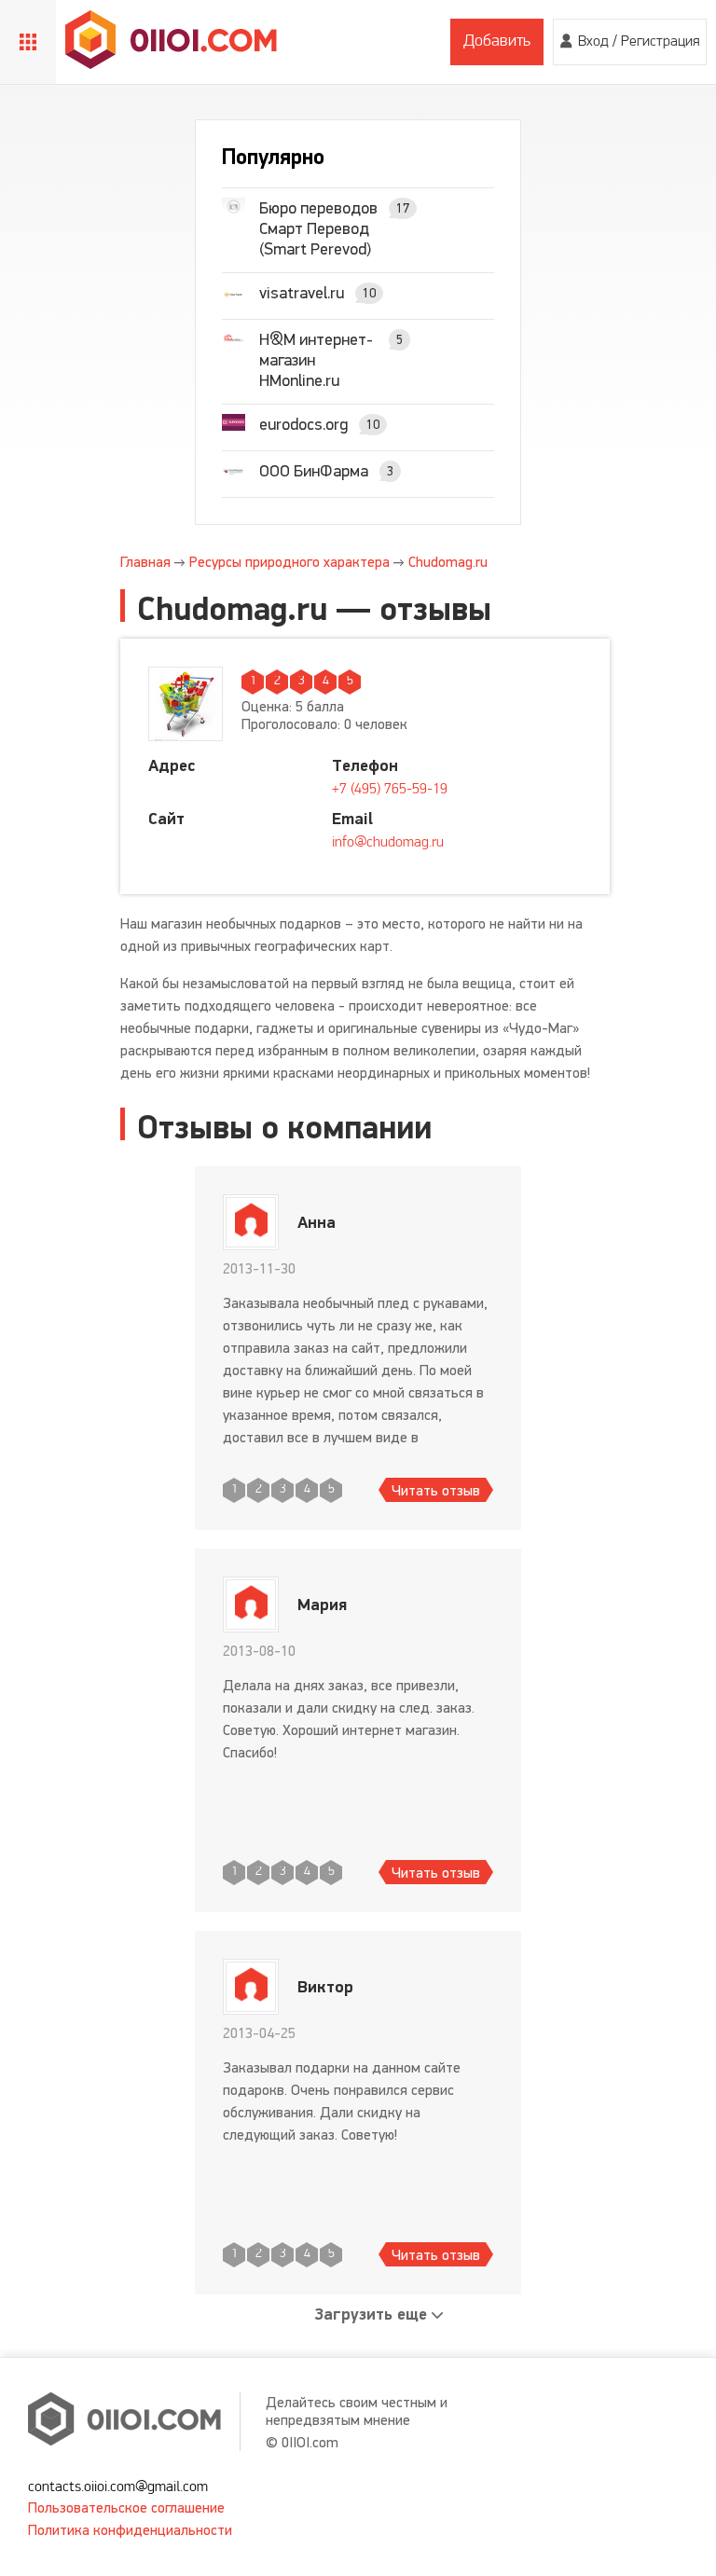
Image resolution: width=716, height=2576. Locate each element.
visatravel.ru (302, 293)
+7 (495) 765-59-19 (390, 790)
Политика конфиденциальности (130, 2530)
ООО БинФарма (314, 471)
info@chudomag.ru (388, 843)
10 (369, 293)
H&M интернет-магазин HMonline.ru (316, 360)
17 (403, 208)
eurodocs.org (303, 424)
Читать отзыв (436, 1490)
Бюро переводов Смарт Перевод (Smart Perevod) (318, 228)
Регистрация (660, 42)
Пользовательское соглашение (126, 2507)
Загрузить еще (371, 2314)
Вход (593, 42)
